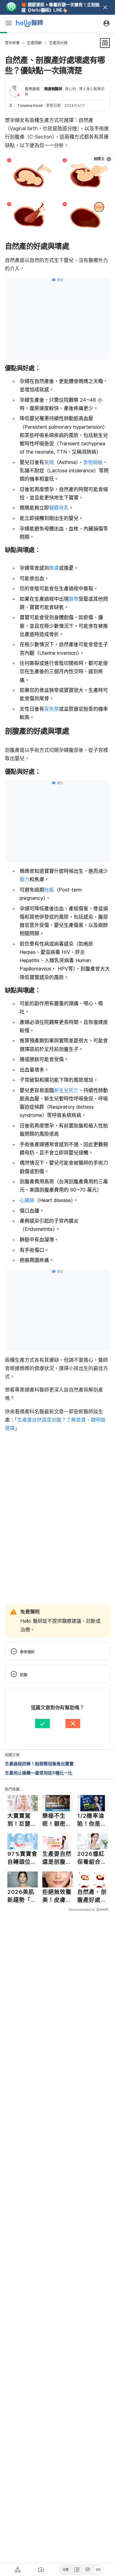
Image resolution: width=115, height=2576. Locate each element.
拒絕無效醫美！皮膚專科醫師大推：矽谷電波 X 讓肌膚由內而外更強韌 (57, 1896)
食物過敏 (93, 462)
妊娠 (49, 890)
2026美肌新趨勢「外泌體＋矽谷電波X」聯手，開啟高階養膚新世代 (22, 1896)
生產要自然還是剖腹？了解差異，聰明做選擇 (57, 1858)
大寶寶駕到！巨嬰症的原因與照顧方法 (22, 1820)
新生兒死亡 (66, 1090)
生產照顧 (34, 43)
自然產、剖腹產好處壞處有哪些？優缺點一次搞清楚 (92, 1896)
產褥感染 (29, 1221)
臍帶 (74, 599)
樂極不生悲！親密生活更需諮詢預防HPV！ (57, 1820)
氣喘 (49, 462)
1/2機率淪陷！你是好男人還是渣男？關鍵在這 (92, 1820)
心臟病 (27, 1200)
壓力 (25, 879)
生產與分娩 (58, 43)
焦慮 (54, 568)
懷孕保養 (12, 43)
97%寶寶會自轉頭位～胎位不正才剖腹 (23, 1858)
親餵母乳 (59, 508)
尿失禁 (52, 709)
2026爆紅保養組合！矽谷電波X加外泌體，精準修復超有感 (92, 1858)
